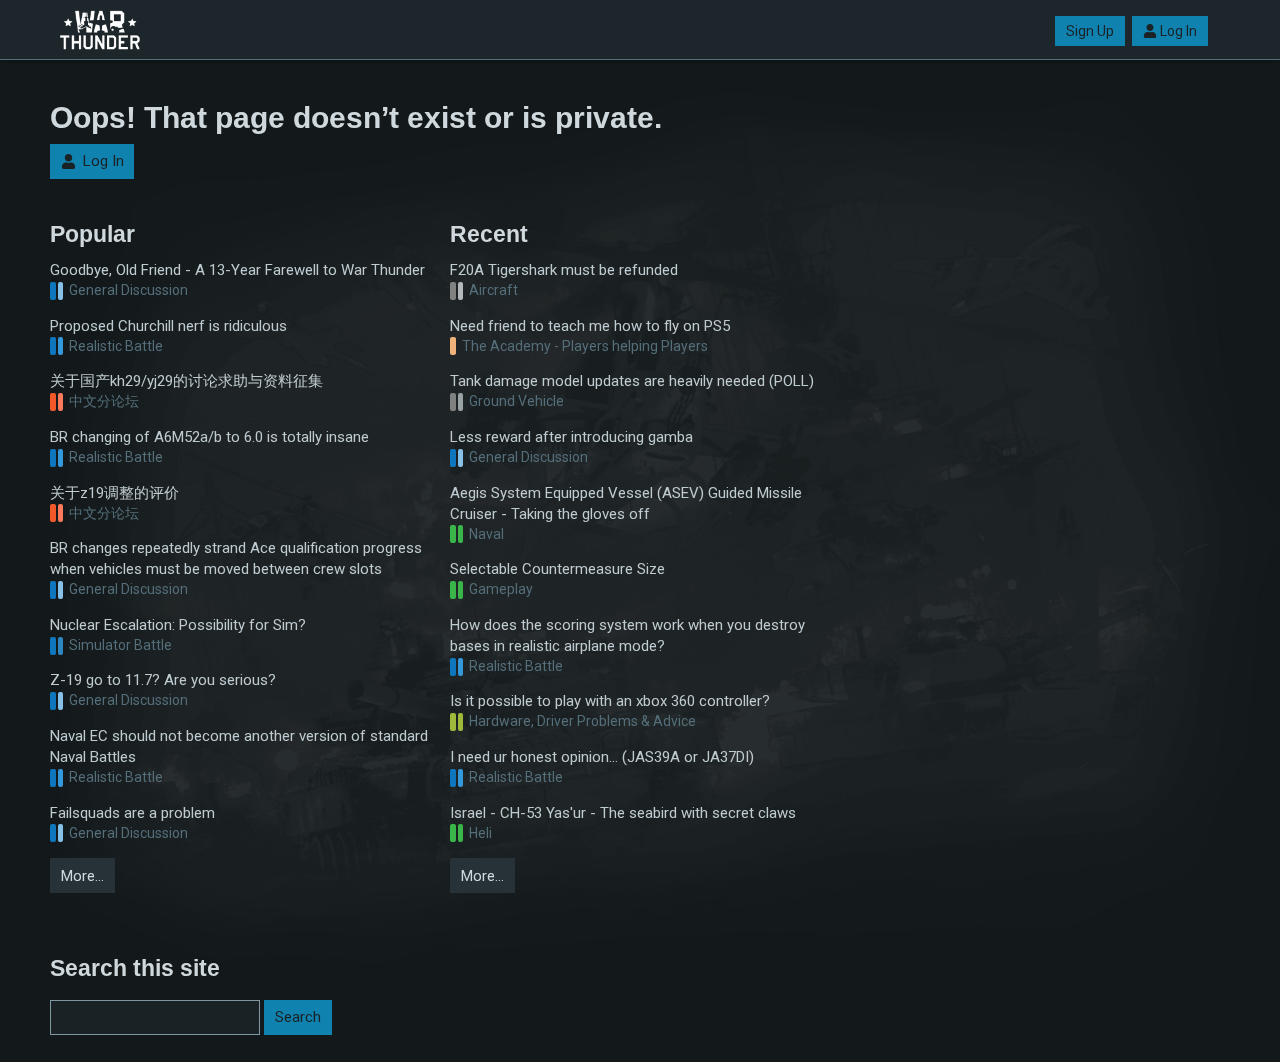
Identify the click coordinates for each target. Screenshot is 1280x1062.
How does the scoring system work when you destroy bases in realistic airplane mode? (627, 635)
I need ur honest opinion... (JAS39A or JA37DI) (602, 757)
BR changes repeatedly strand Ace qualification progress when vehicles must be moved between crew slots (236, 558)
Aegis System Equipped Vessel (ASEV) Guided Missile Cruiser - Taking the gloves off (626, 503)
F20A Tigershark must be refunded (564, 270)
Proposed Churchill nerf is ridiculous (168, 326)
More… (82, 876)
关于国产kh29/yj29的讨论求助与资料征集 (186, 381)
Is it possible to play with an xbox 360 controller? (610, 701)
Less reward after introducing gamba (571, 437)
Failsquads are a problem (132, 813)
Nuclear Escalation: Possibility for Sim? (178, 625)
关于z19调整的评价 (114, 493)
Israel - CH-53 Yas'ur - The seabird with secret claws (623, 813)
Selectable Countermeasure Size (557, 569)
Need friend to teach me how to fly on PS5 (590, 326)
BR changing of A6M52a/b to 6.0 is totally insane (209, 437)
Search (298, 1017)
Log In (1178, 31)
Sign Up (1090, 31)
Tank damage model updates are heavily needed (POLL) (632, 381)
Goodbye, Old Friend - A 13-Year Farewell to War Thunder (237, 270)
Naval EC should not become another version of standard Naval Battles (239, 746)
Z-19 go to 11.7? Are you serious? (163, 680)
